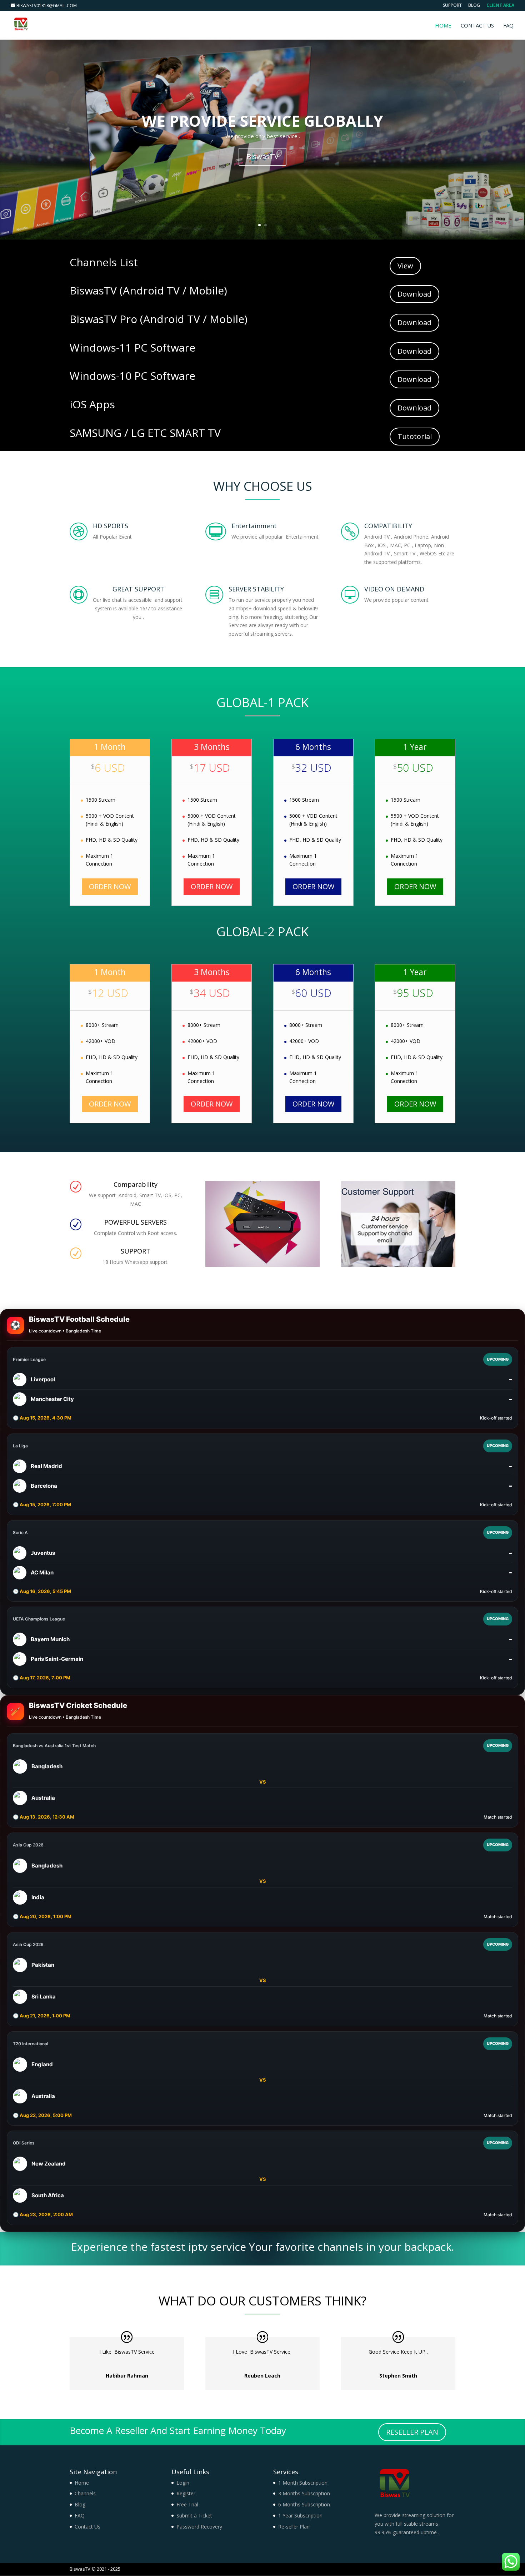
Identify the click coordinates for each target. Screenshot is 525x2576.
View (405, 266)
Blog (474, 6)
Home (443, 26)
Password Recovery (199, 2527)
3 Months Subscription (304, 2493)
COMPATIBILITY (388, 526)
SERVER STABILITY (256, 589)
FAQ (508, 26)
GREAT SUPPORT (138, 589)
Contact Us (477, 26)
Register (186, 2493)
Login (183, 2483)
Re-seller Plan (294, 2527)
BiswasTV (262, 157)
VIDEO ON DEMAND (394, 589)
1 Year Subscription (300, 2515)
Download (414, 294)
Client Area (500, 6)
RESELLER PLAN (412, 2432)
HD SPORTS (111, 526)
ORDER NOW (110, 886)
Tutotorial (415, 436)
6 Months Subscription (304, 2504)
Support (452, 6)
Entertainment (254, 526)
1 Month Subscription (303, 2483)
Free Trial (187, 2504)
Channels (85, 2493)
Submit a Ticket (194, 2515)
